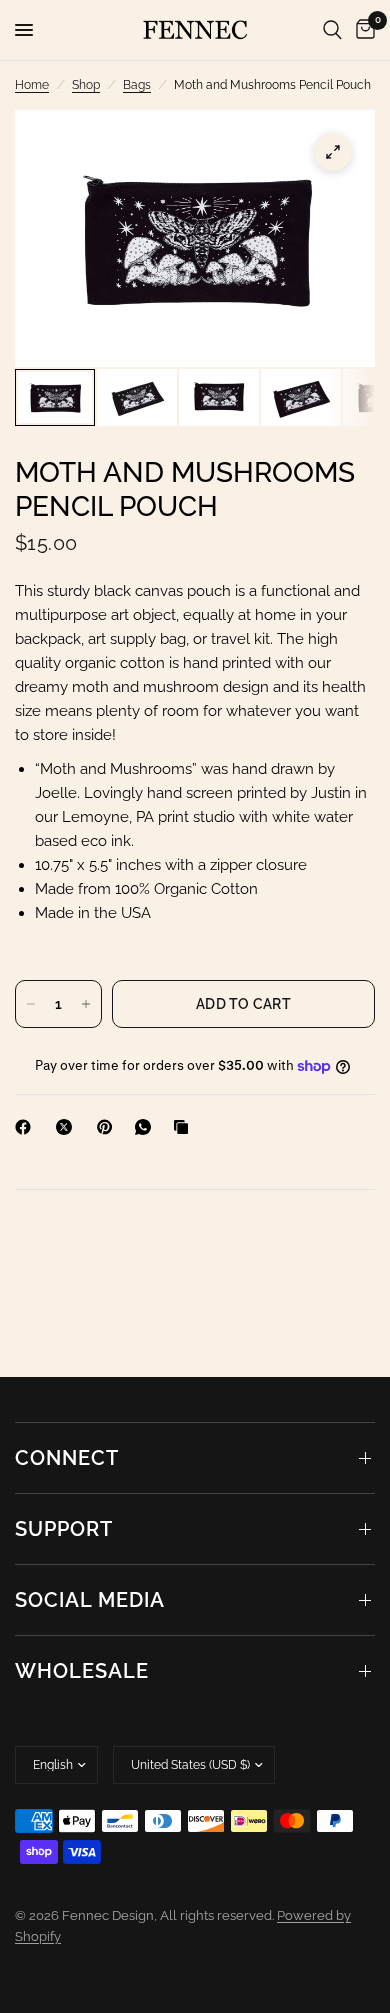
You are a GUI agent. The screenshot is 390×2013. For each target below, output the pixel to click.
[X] (68, 1127)
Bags (137, 85)
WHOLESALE (82, 1671)
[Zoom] (333, 152)
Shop (86, 85)
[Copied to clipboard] (185, 1127)
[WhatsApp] (147, 1127)
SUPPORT (64, 1529)
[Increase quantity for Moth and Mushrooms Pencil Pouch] (86, 1004)
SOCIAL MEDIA (90, 1600)
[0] (362, 30)
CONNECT (67, 1458)
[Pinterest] (109, 1127)
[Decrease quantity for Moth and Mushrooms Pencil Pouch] (31, 1004)
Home (32, 85)
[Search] (332, 30)
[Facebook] (27, 1127)
